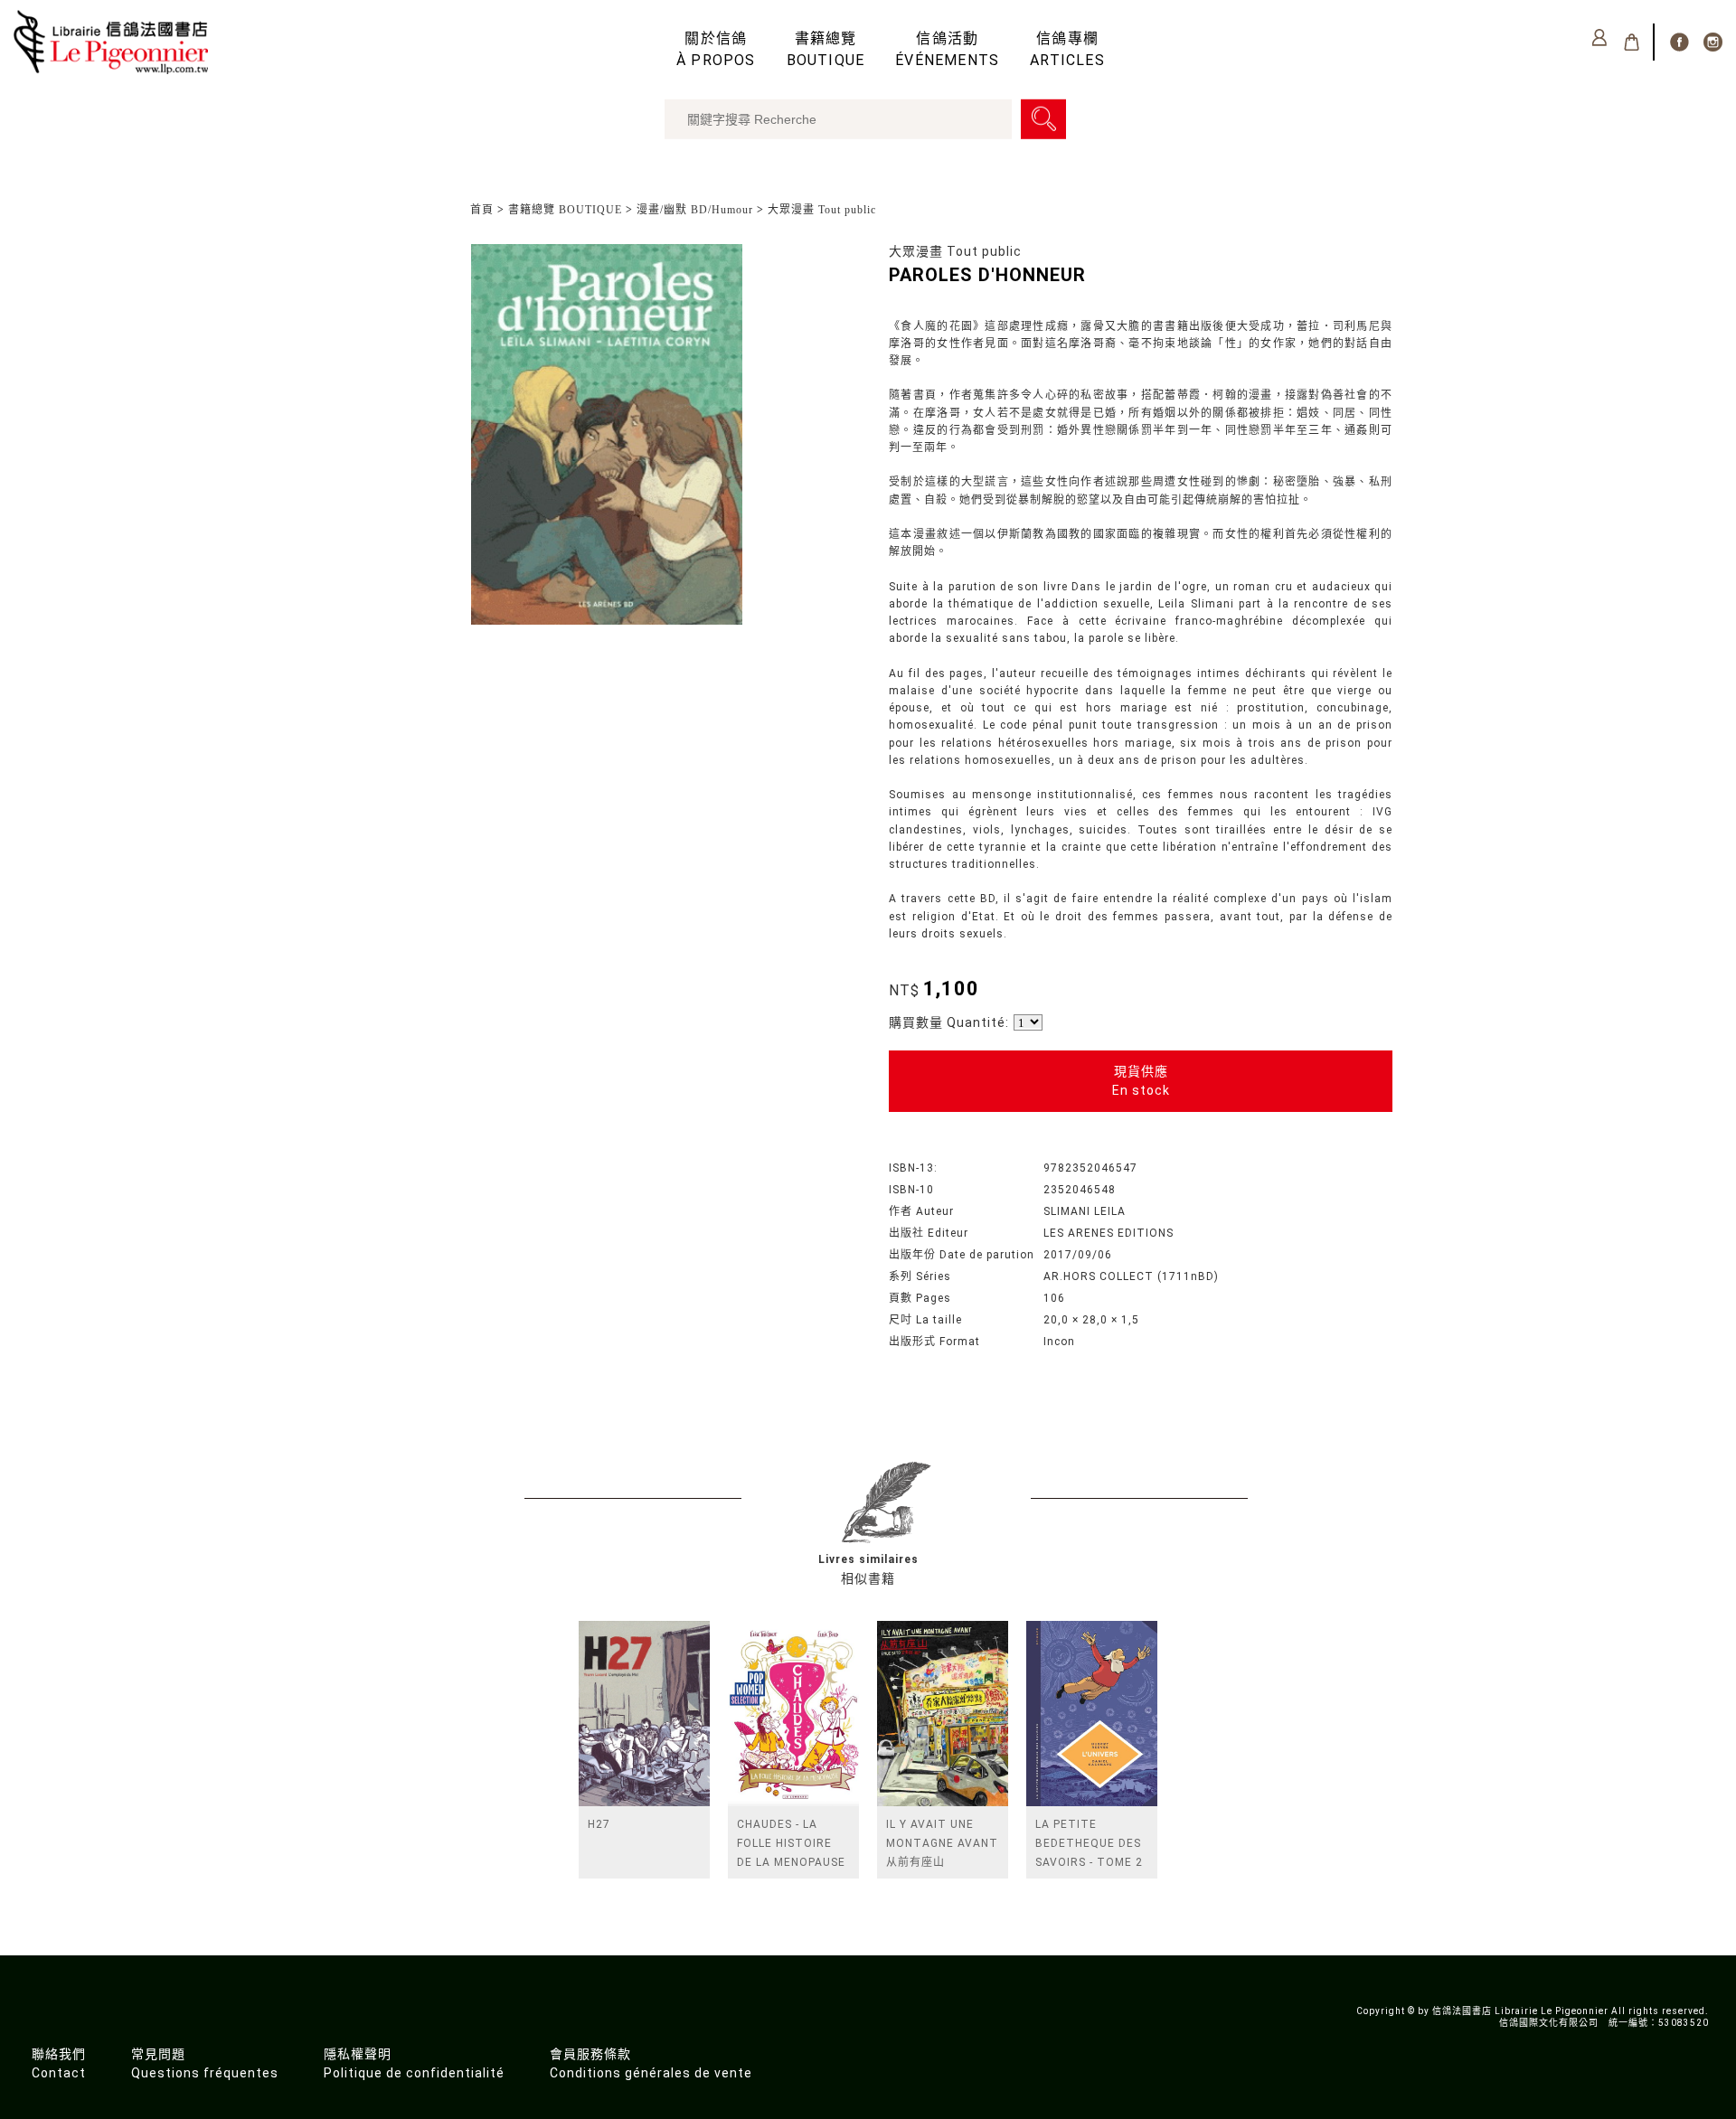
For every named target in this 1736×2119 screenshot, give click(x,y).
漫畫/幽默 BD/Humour (695, 210)
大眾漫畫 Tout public (822, 210)
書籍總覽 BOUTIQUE (565, 210)
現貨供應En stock (1141, 1081)
